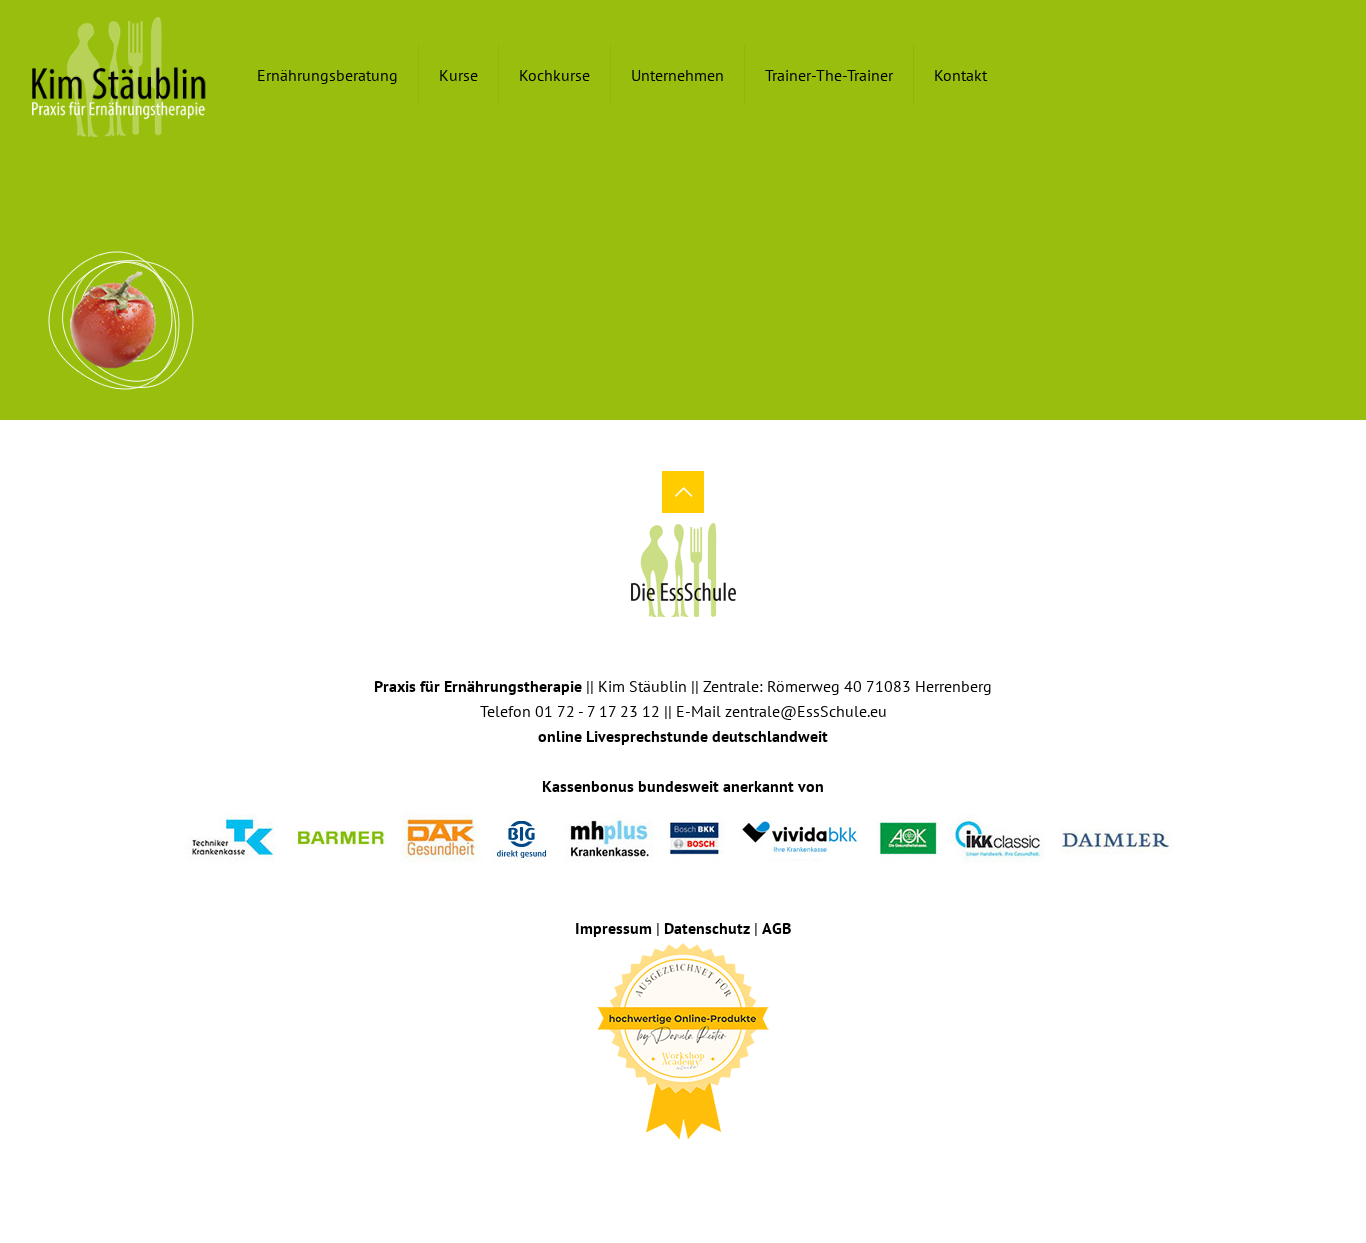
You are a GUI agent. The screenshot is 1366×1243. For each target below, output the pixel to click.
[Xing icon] (696, 1170)
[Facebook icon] (669, 1170)
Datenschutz (707, 928)
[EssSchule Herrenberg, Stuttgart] (119, 75)
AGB (776, 928)
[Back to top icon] (683, 492)
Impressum (613, 928)
